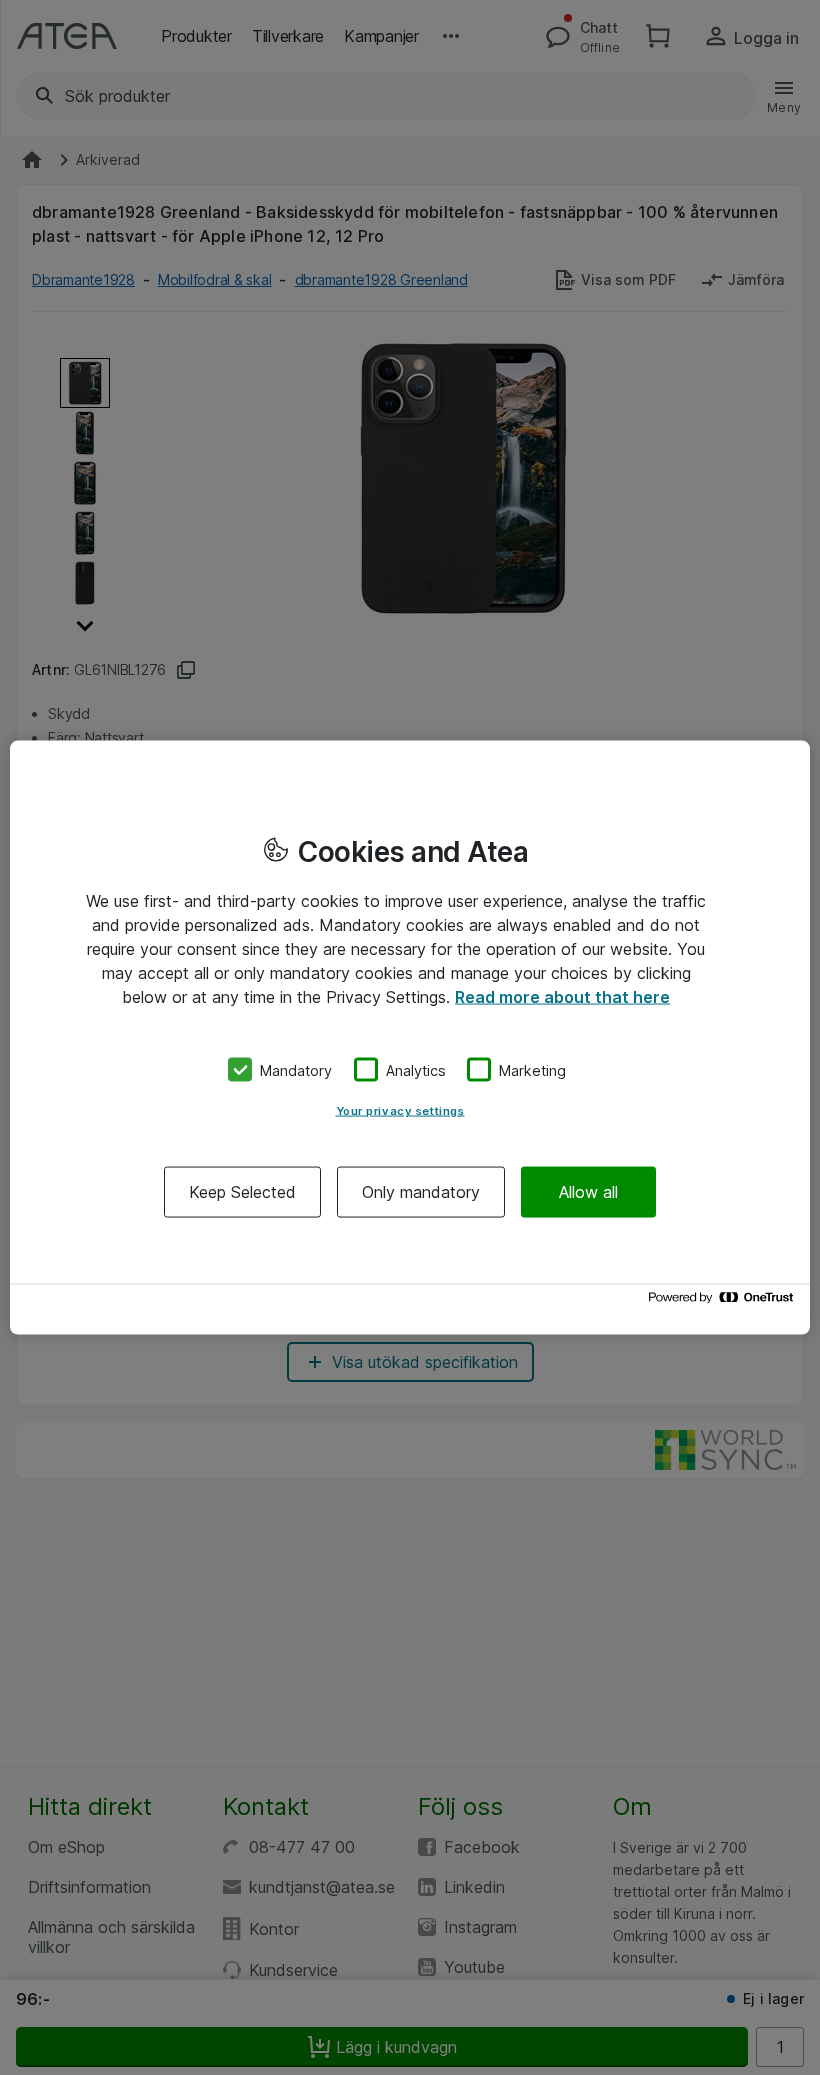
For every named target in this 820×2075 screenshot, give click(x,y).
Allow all (588, 1192)
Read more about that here (562, 996)
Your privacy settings (400, 1111)
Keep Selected (242, 1192)
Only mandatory (421, 1192)
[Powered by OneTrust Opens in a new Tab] (724, 1302)
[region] (410, 1037)
